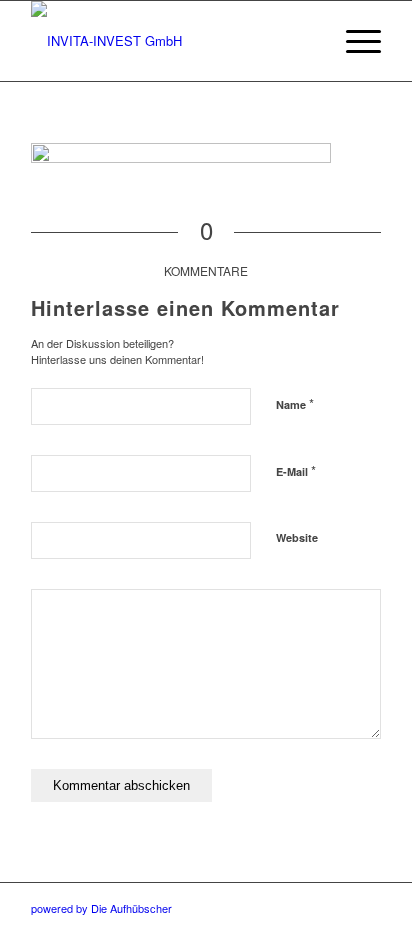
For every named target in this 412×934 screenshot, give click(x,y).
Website (297, 537)
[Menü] (353, 41)
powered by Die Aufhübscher (101, 908)
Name (295, 403)
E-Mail (296, 470)
